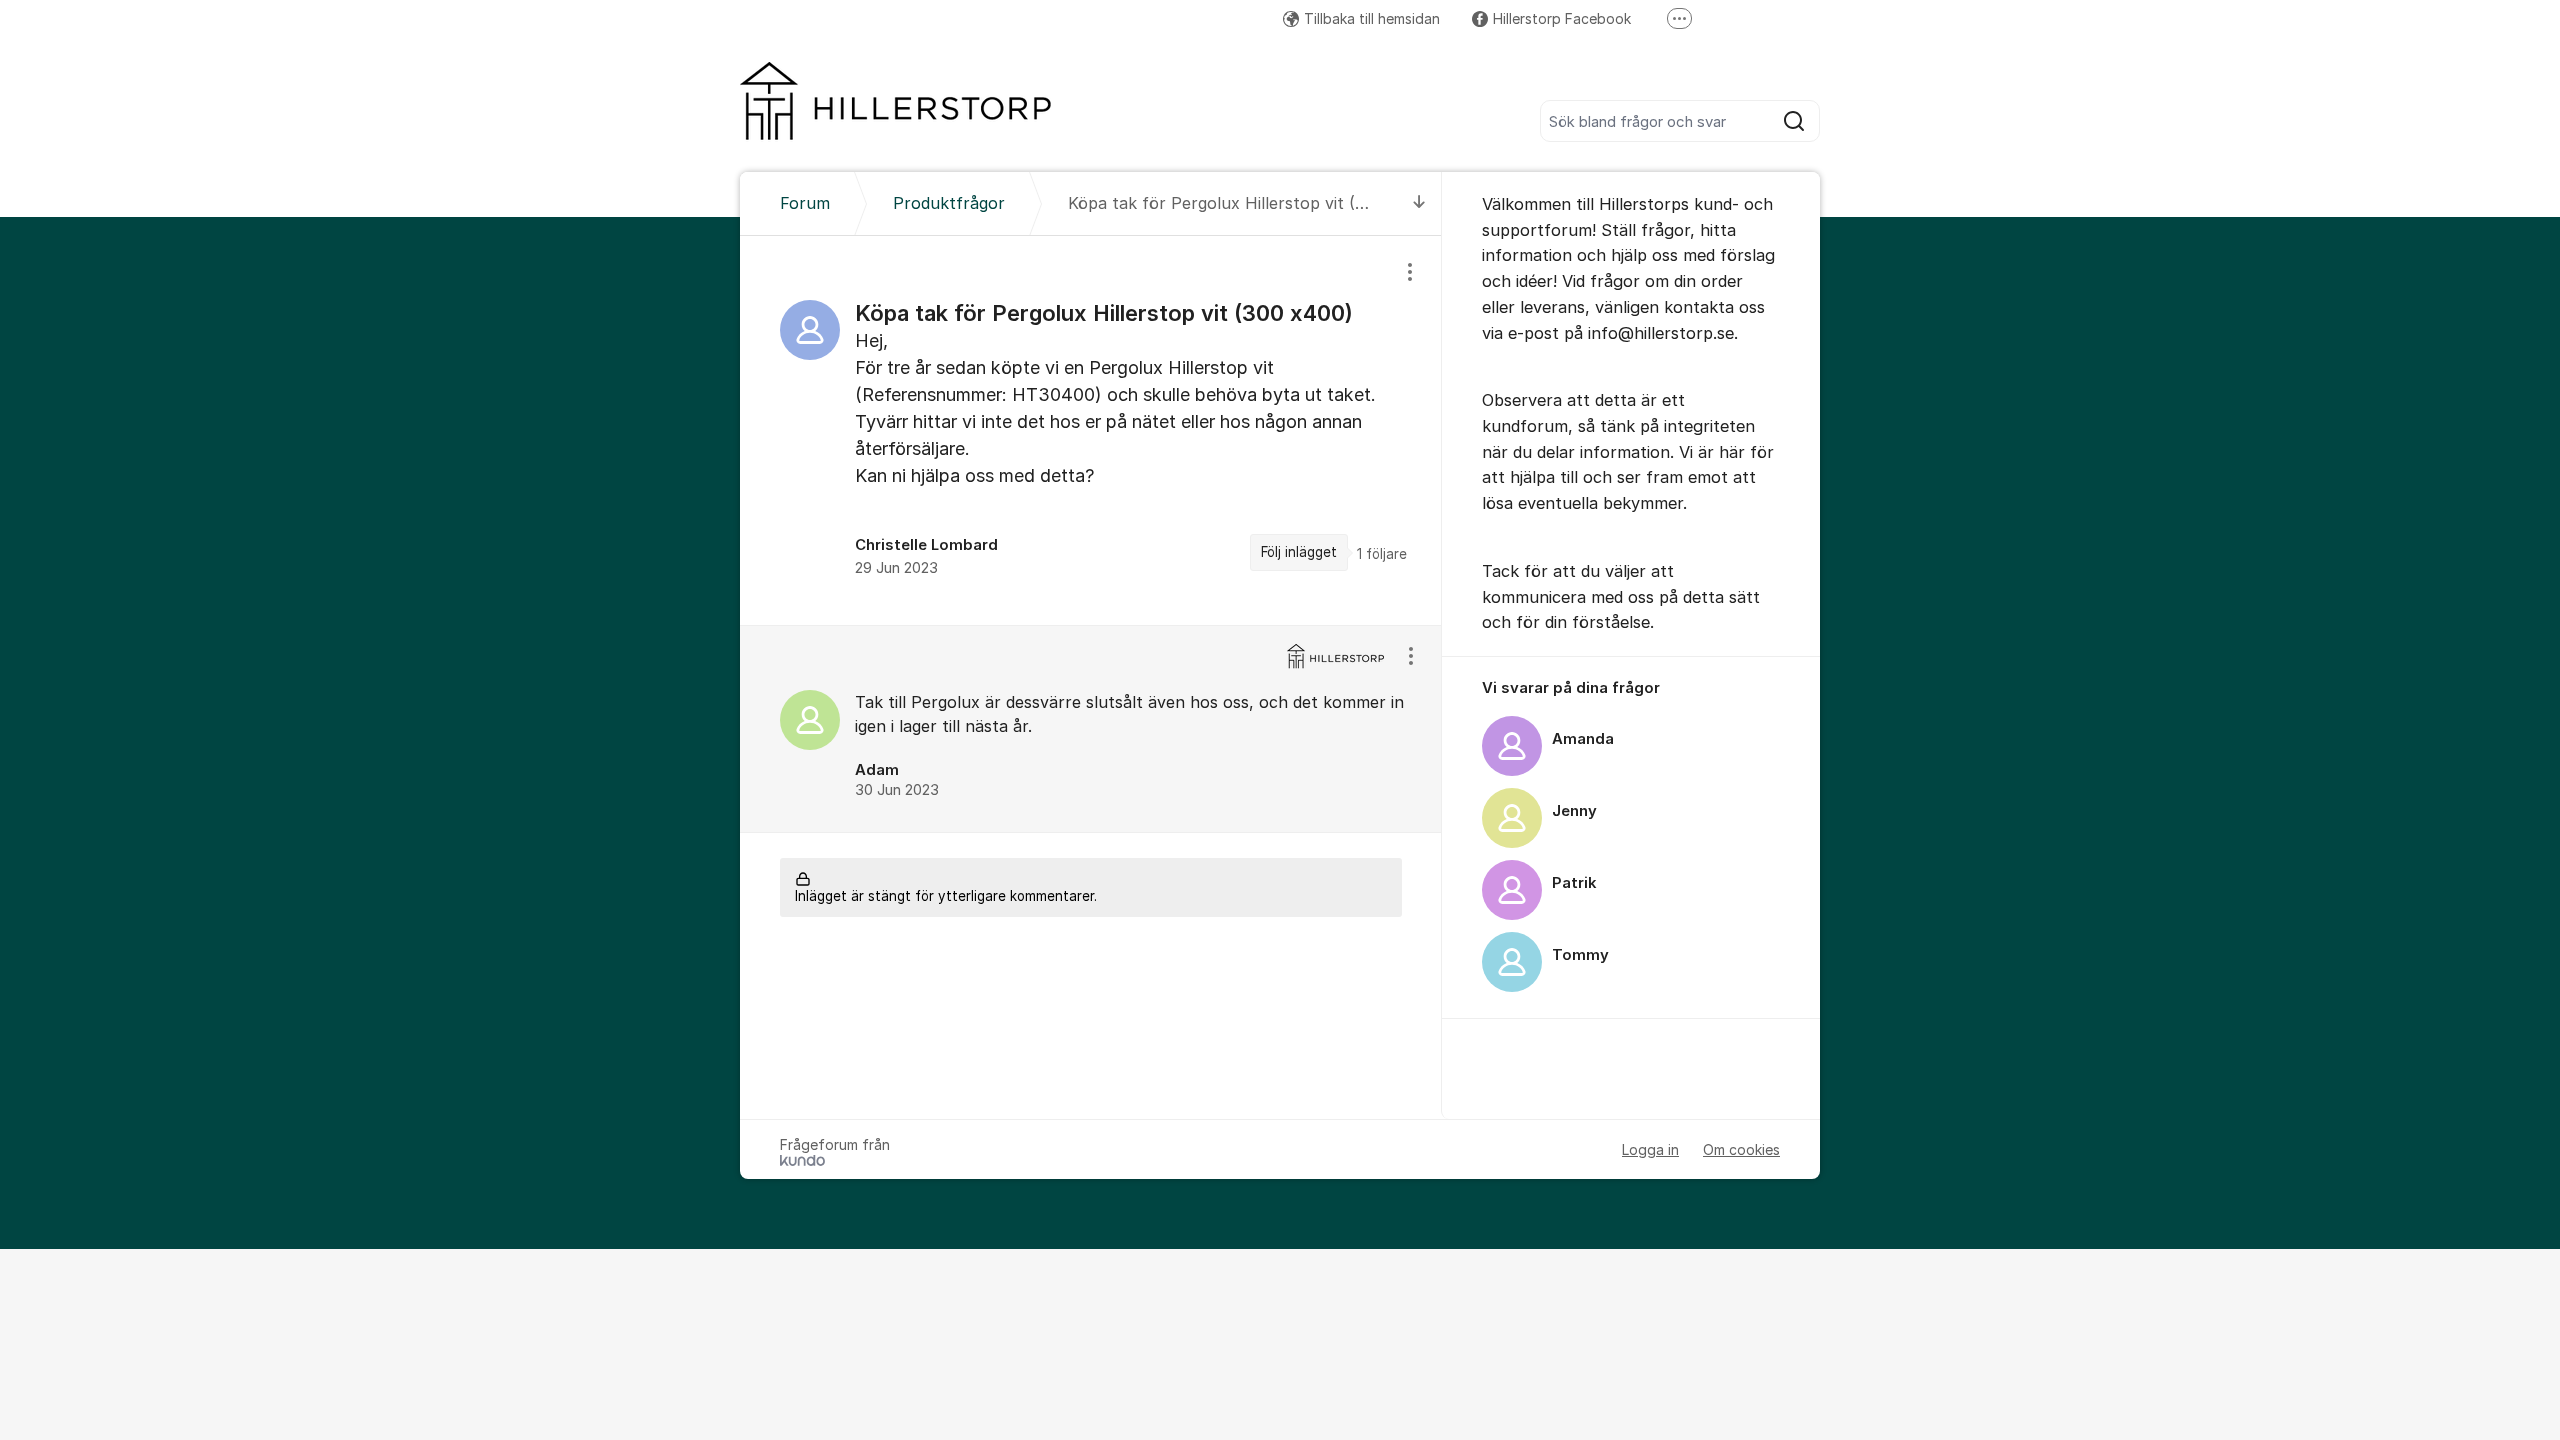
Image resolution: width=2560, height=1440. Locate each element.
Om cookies (1741, 1149)
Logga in (1650, 1149)
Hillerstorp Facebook (1562, 18)
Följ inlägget (1299, 552)
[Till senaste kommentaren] (1419, 203)
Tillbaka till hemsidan (1372, 18)
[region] (1091, 430)
